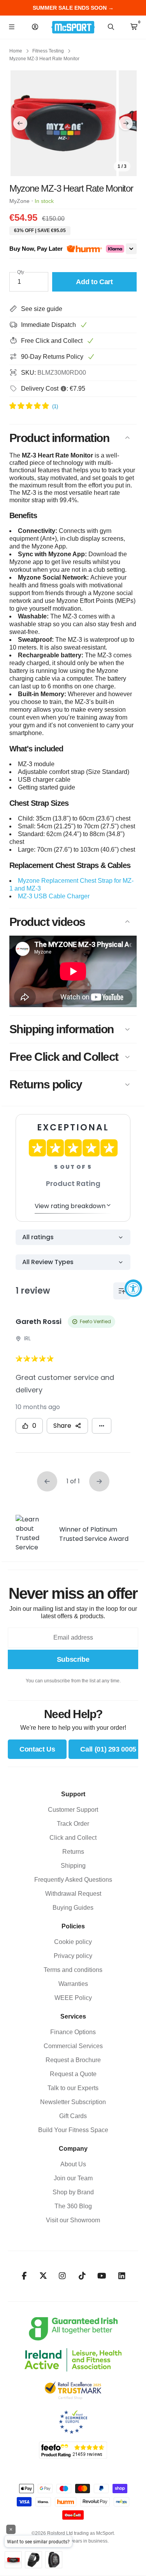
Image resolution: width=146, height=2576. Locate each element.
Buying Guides (73, 1908)
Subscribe (73, 1659)
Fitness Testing (48, 51)
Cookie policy (73, 1942)
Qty (21, 272)
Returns (73, 1852)
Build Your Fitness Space (73, 2130)
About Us (73, 2164)
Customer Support (73, 1810)
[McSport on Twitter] (43, 2276)
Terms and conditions (73, 1970)
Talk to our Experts (73, 2088)
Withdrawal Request (73, 1894)
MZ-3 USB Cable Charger (54, 896)
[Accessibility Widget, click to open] (133, 1288)
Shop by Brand (73, 2192)
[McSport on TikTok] (82, 2276)
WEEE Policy (73, 1998)
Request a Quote (73, 2074)
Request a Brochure (73, 2060)
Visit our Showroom (73, 2220)
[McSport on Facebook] (24, 2276)
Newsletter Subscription (73, 2102)
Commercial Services (73, 2046)
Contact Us (37, 1749)
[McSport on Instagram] (62, 2276)
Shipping (73, 1866)
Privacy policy (73, 1956)
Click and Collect (73, 1838)
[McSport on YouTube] (102, 2276)
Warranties (73, 1984)
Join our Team (73, 2178)
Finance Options (73, 2032)
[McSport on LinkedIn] (122, 2276)
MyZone (19, 201)
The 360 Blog (73, 2206)
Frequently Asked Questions (73, 1880)
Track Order (73, 1824)
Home (16, 51)
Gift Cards (73, 2116)
